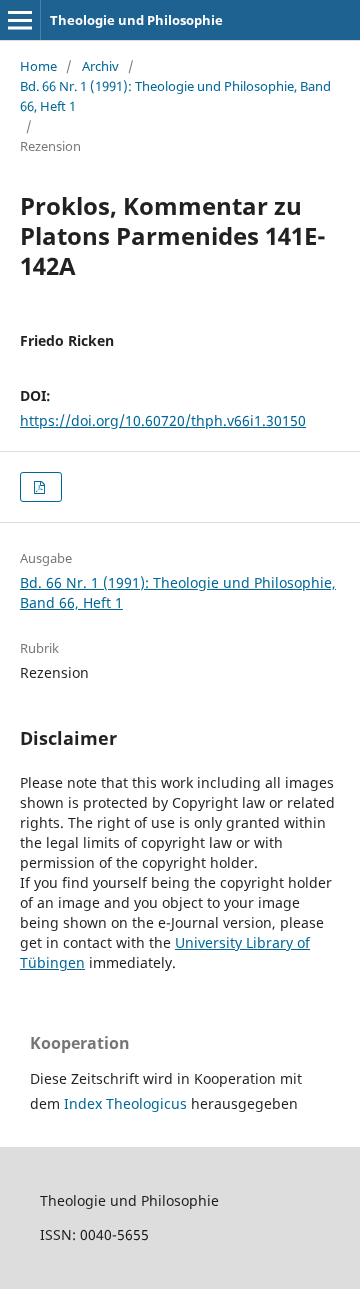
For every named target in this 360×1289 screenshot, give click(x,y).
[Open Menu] (20, 20)
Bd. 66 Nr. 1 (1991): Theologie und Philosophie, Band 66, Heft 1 (175, 96)
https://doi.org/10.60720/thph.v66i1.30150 (163, 420)
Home (38, 66)
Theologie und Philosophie (136, 20)
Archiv (100, 66)
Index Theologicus (127, 1103)
